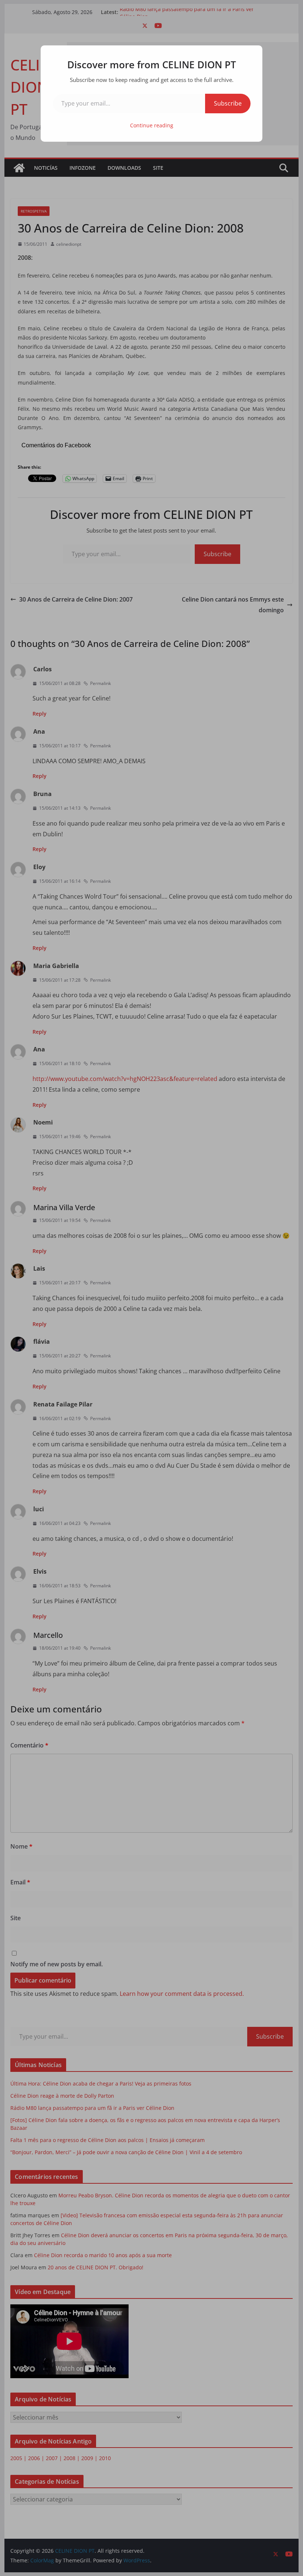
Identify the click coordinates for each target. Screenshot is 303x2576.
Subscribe (228, 103)
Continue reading (152, 125)
